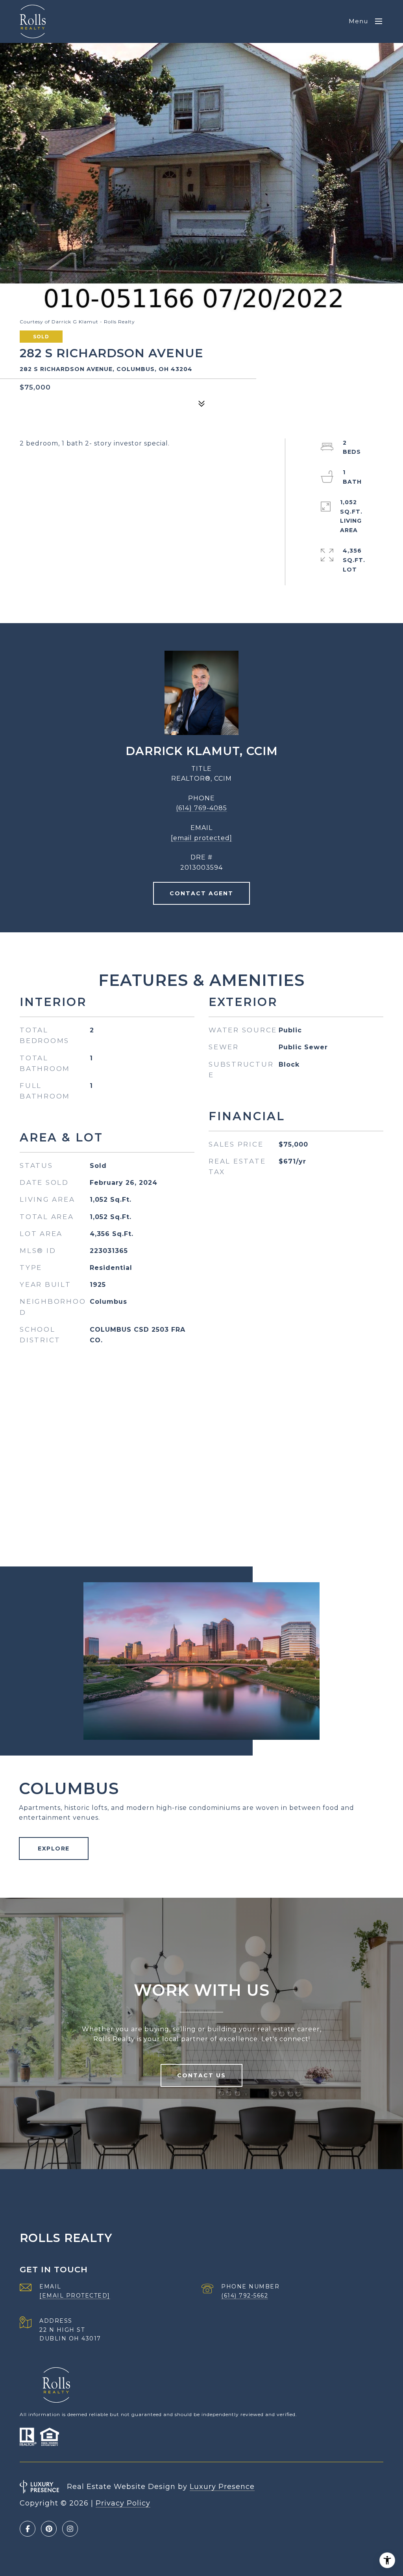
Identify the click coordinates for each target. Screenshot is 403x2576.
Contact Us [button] (201, 2075)
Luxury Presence (222, 2487)
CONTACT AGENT (201, 893)
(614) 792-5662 (245, 2296)
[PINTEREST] (49, 2529)
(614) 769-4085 (201, 808)
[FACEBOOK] (28, 2529)
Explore (54, 1848)
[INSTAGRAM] (70, 2529)
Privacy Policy (123, 2503)
